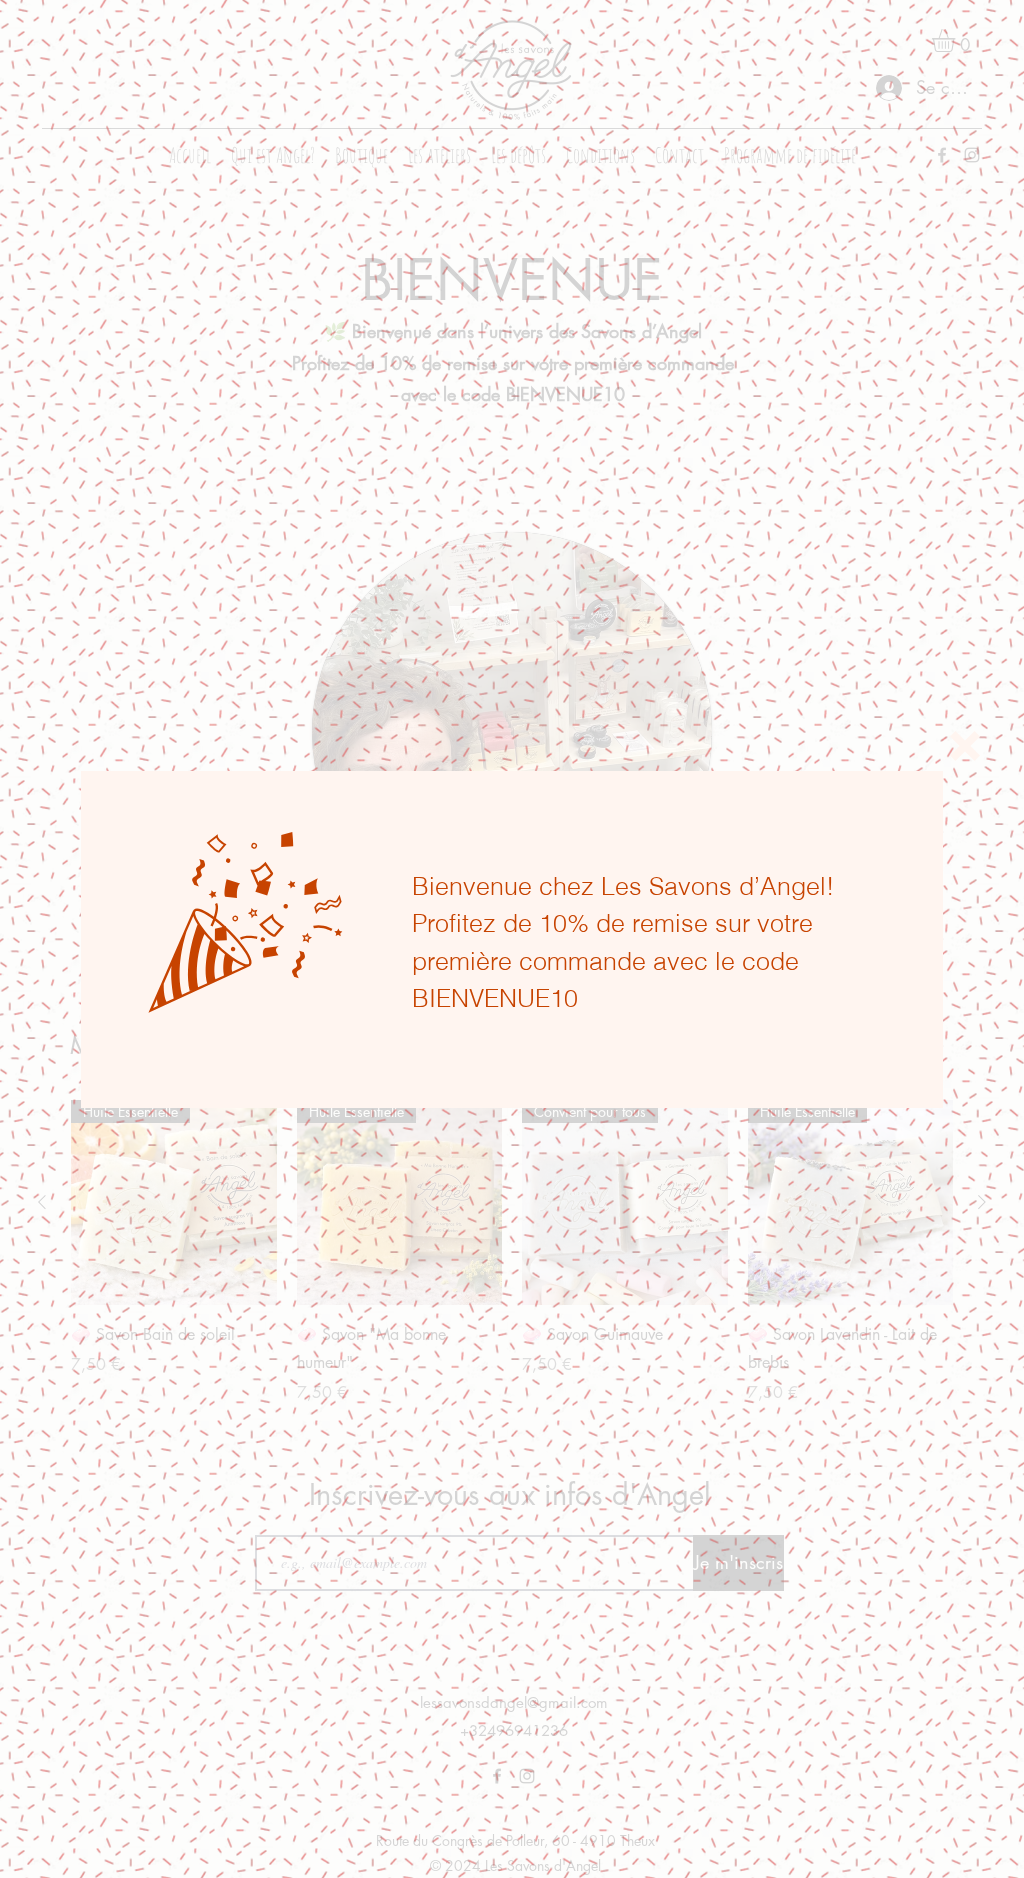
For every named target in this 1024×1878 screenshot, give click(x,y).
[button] (965, 746)
